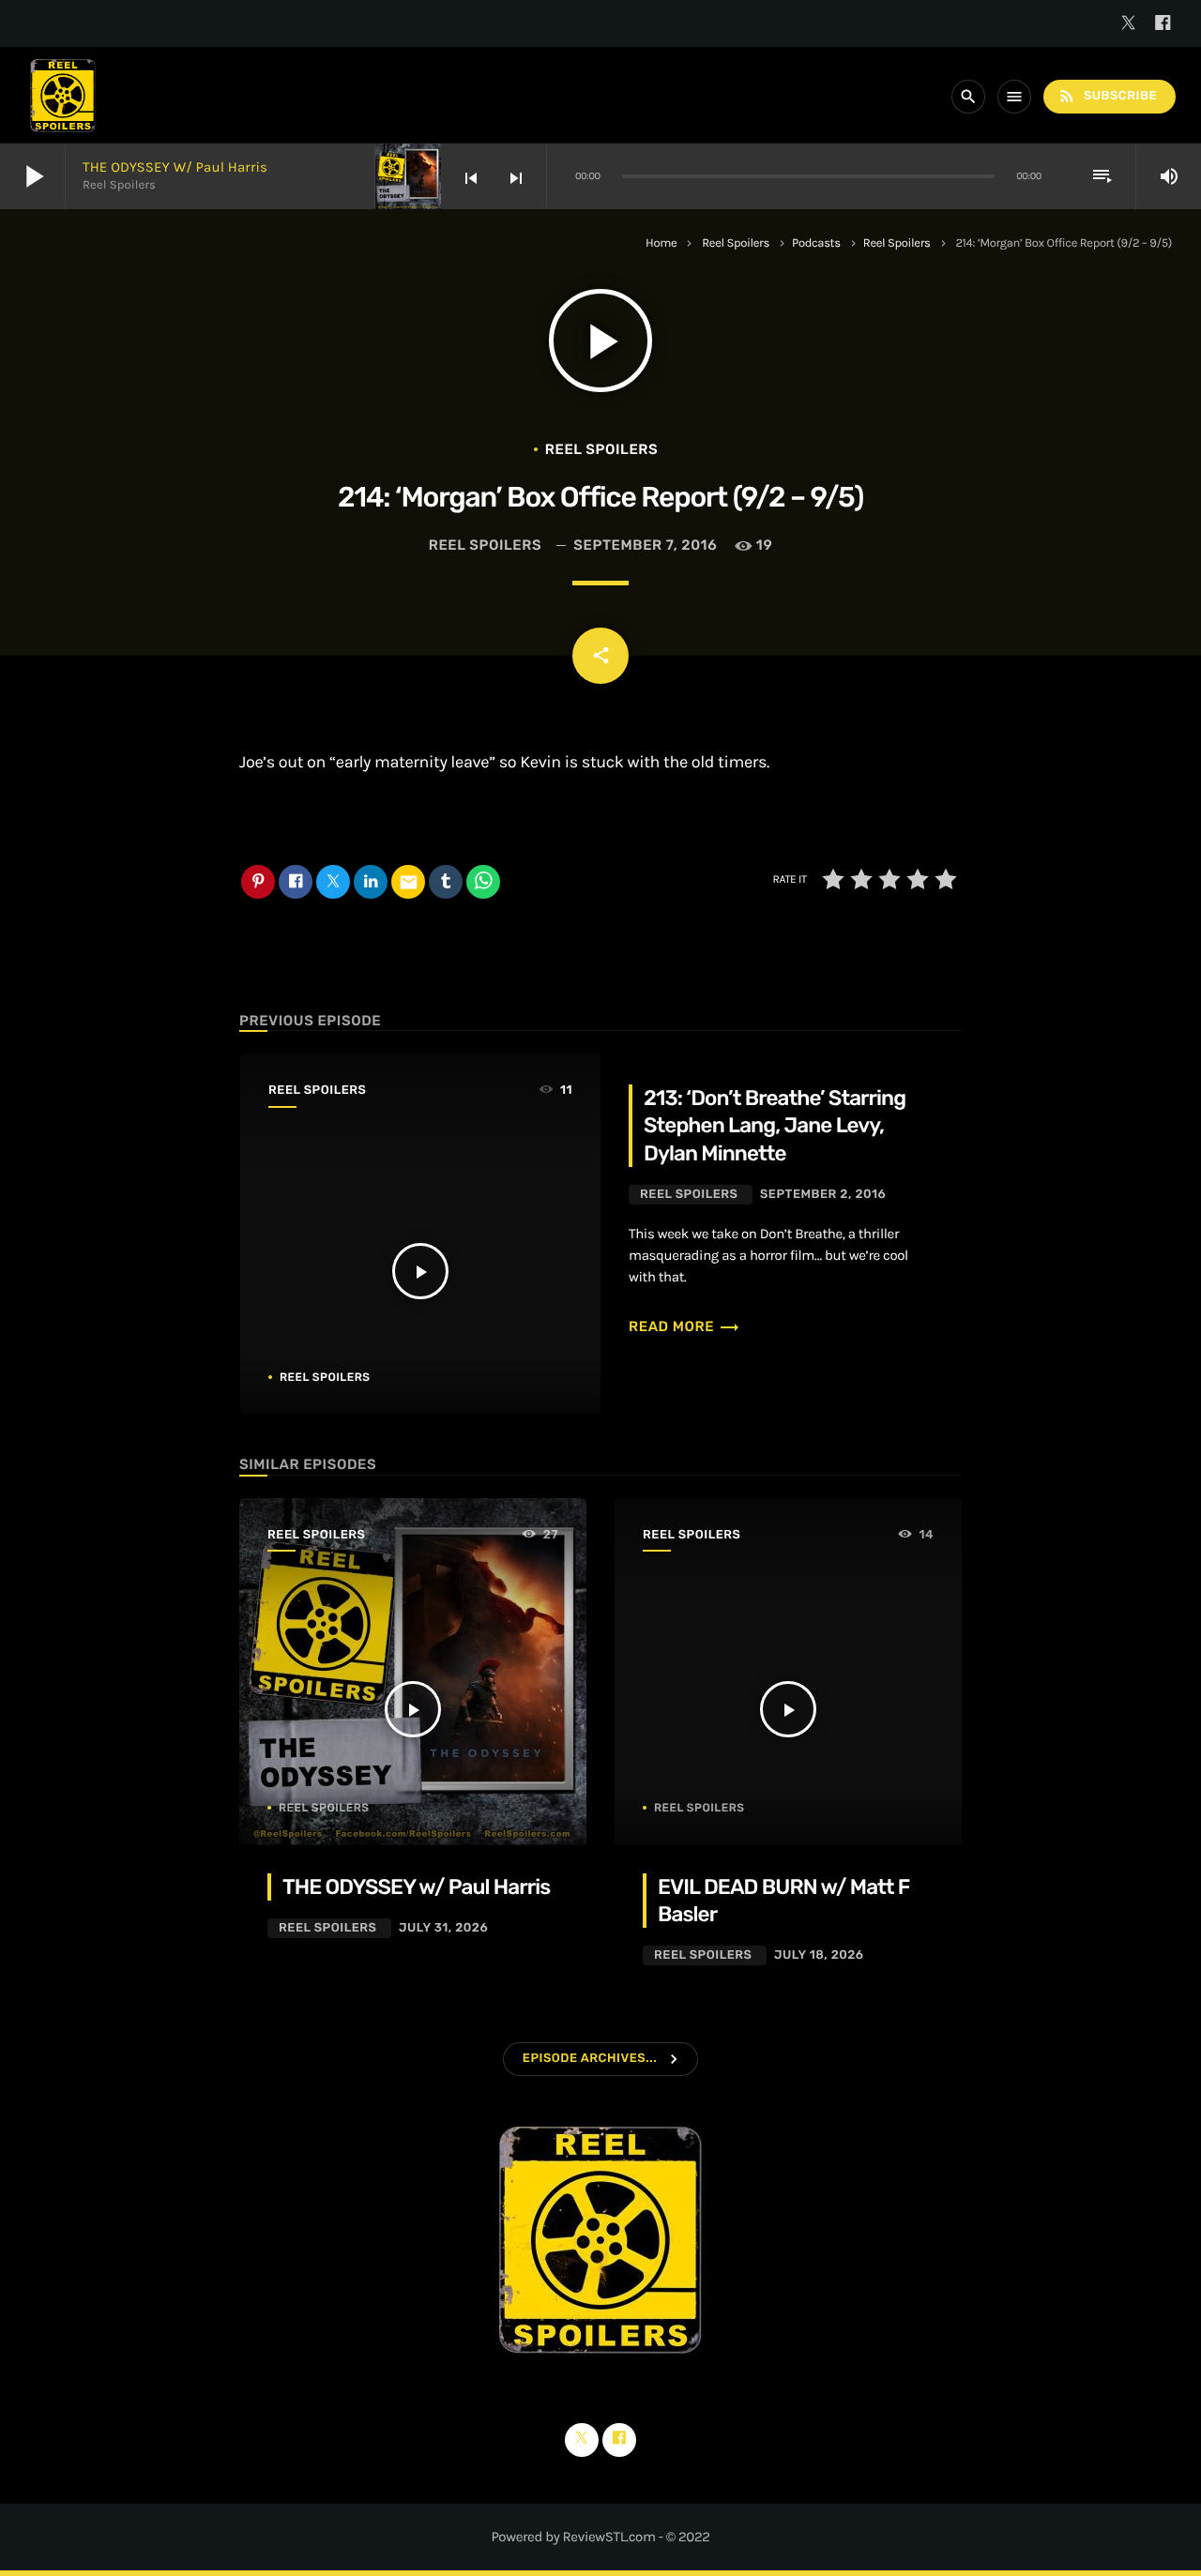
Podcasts (816, 243)
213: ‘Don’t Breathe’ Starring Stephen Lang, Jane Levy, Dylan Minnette (775, 1126)
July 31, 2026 (443, 1928)
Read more (684, 1326)
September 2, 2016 (823, 1195)
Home (661, 243)
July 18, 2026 (819, 1955)
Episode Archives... (590, 2059)
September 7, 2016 (645, 545)
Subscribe (1107, 96)
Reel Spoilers (736, 243)
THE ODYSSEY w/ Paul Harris (175, 167)
